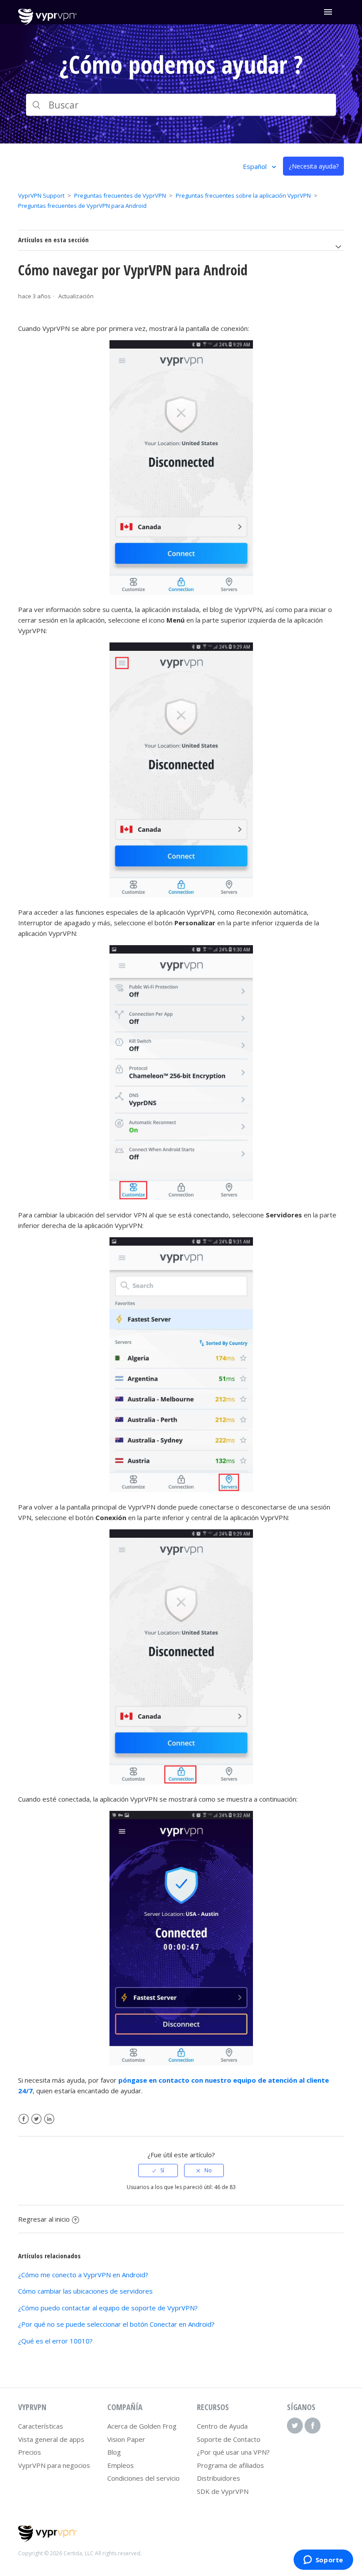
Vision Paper (126, 2439)
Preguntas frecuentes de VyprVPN (120, 195)
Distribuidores (219, 2478)
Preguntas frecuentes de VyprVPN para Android (82, 206)
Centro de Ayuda (222, 2426)
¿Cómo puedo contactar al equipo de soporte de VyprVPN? (108, 2308)
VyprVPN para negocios (54, 2465)
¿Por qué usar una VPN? (233, 2452)
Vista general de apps (51, 2439)
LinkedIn (49, 2119)
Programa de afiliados (230, 2465)
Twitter (36, 2119)
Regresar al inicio (44, 2219)
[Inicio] (47, 23)
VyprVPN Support (41, 195)
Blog (114, 2452)
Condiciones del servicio (143, 2478)
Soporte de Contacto (229, 2439)
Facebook (24, 2119)
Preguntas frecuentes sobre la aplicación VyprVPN (243, 195)
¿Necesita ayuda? (314, 166)
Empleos (121, 2465)
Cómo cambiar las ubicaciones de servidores (85, 2291)
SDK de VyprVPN (223, 2491)
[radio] (158, 2170)
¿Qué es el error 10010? (55, 2341)
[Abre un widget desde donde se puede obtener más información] (323, 2561)
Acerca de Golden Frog (142, 2426)
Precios (30, 2452)
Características (41, 2426)
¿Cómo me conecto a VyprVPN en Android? (83, 2275)
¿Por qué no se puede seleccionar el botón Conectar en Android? (116, 2324)
